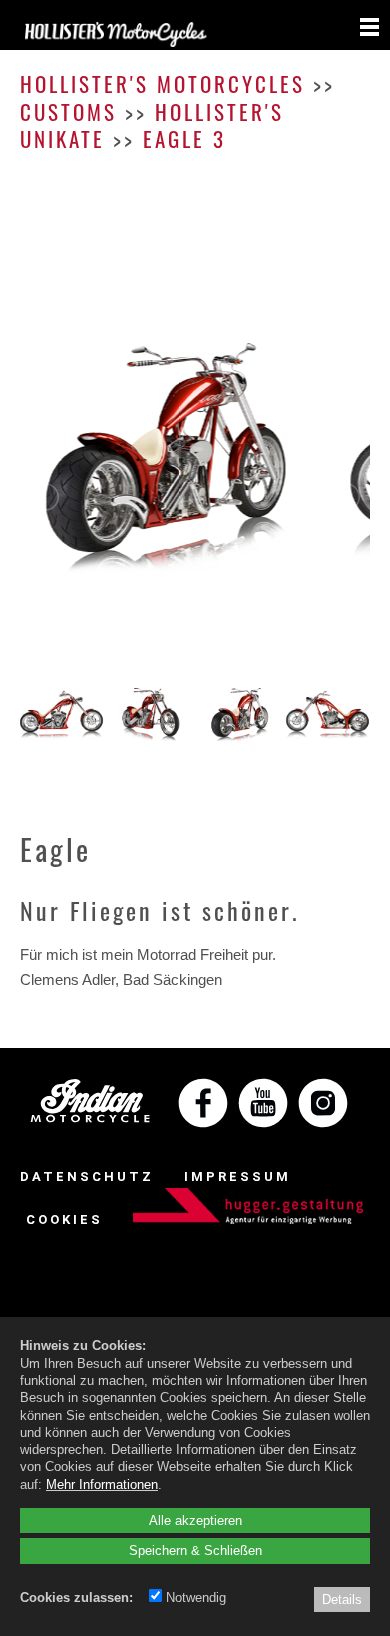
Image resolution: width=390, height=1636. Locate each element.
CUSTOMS (68, 111)
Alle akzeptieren (195, 1520)
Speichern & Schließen (195, 1550)
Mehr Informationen (102, 1484)
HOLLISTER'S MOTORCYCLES (162, 83)
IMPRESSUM (237, 1176)
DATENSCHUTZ (87, 1176)
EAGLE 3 (184, 138)
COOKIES (64, 1219)
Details (342, 1599)
